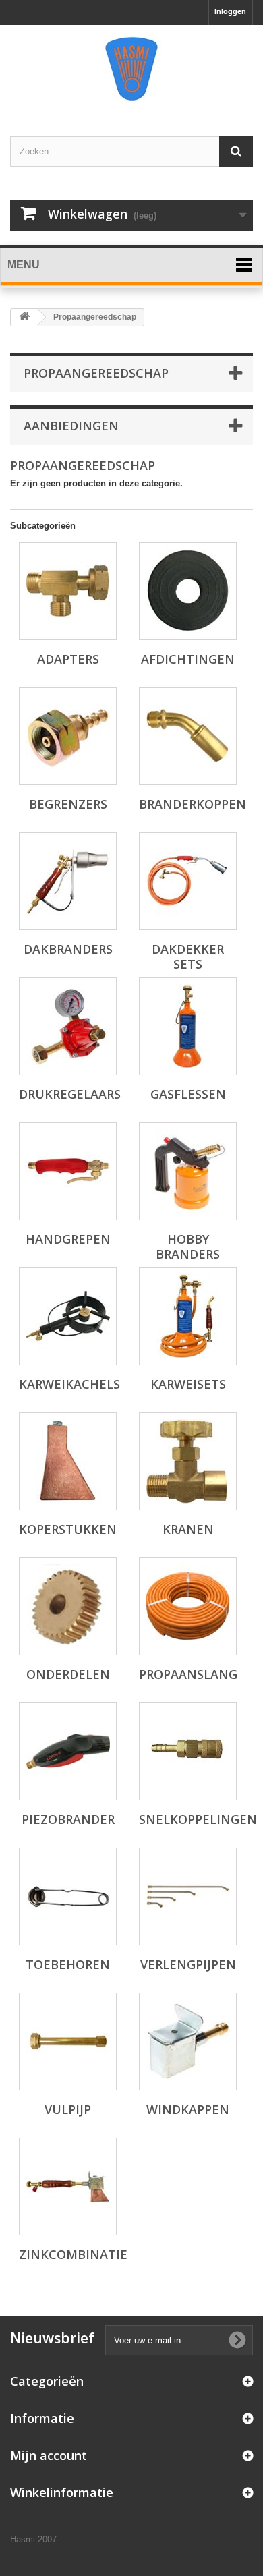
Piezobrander (68, 1819)
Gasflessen (188, 1094)
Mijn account (49, 2455)
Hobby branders (188, 1247)
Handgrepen (68, 1239)
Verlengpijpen (188, 1964)
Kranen (188, 1529)
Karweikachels (69, 1384)
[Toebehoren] (68, 1896)
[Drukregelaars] (68, 1026)
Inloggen (230, 11)
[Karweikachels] (68, 1316)
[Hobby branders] (188, 1171)
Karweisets (188, 1384)
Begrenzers (68, 804)
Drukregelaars (70, 1094)
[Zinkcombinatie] (68, 2186)
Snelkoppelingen (198, 1819)
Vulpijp (68, 2109)
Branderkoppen (193, 804)
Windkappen (188, 2109)
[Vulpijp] (68, 2041)
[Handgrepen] (68, 1171)
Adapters (68, 659)
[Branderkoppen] (188, 736)
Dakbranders (68, 949)
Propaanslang (188, 1674)
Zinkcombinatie (73, 2254)
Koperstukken (68, 1529)
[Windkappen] (188, 2041)
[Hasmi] (131, 69)
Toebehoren (68, 1964)
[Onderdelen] (68, 1606)
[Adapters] (68, 591)
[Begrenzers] (68, 736)
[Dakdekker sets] (188, 881)
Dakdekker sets (188, 956)
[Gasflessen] (188, 1026)
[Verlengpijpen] (188, 1896)
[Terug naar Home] (24, 317)
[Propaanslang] (188, 1606)
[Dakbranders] (68, 881)
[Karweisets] (188, 1316)
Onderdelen (68, 1674)
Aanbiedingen (71, 426)
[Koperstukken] (68, 1461)
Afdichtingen (188, 659)
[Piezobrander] (68, 1751)
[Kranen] (188, 1461)
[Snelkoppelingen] (188, 1751)
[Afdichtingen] (188, 591)
